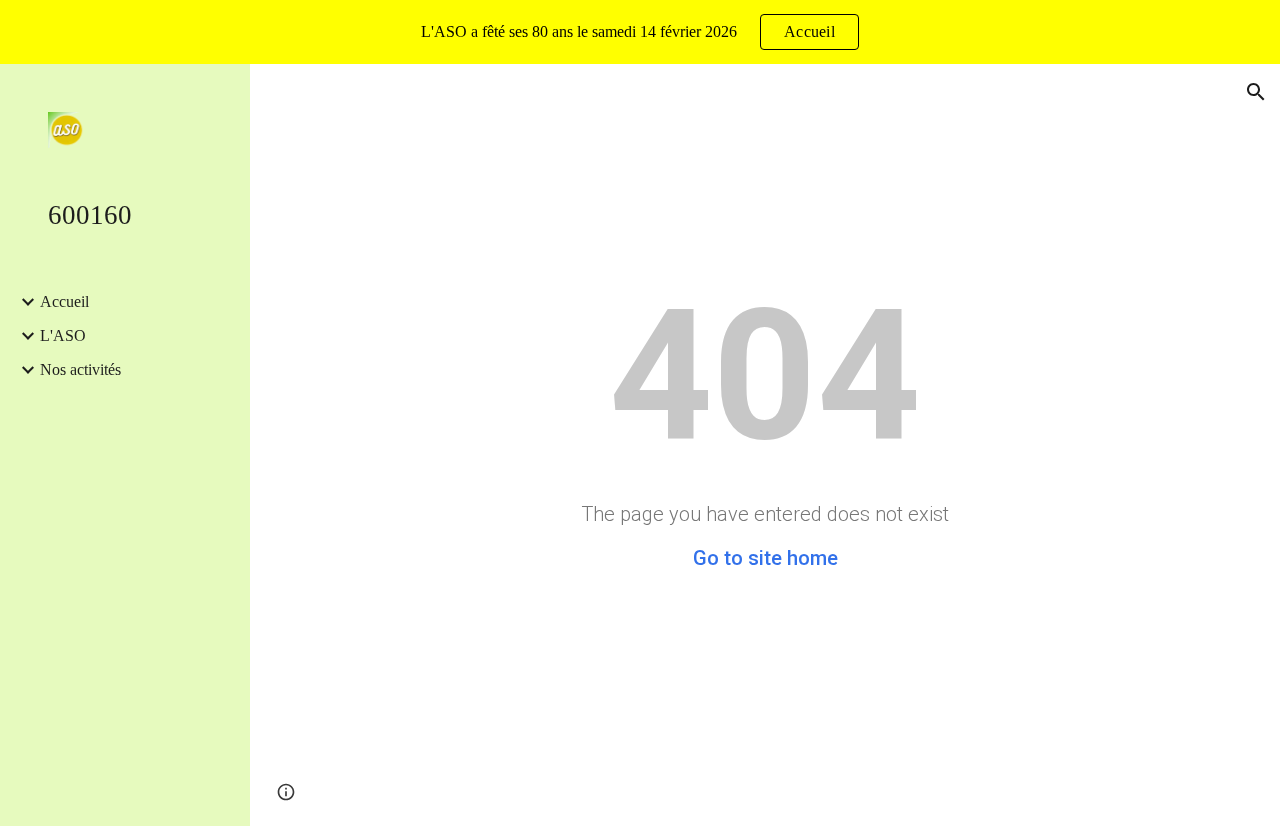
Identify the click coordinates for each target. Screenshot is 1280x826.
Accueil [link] (64, 301)
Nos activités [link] (80, 369)
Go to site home (765, 558)
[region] (640, 32)
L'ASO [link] (63, 335)
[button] (1256, 92)
